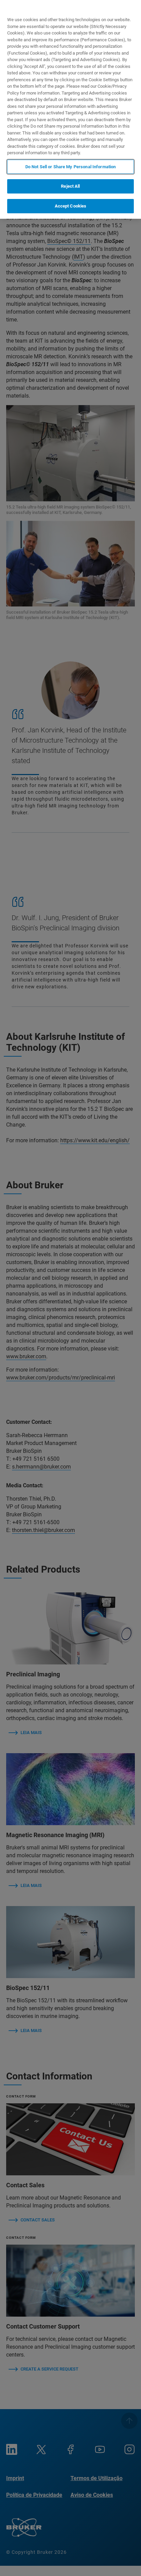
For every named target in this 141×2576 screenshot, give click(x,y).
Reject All (70, 186)
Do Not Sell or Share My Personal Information (71, 167)
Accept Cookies (71, 206)
